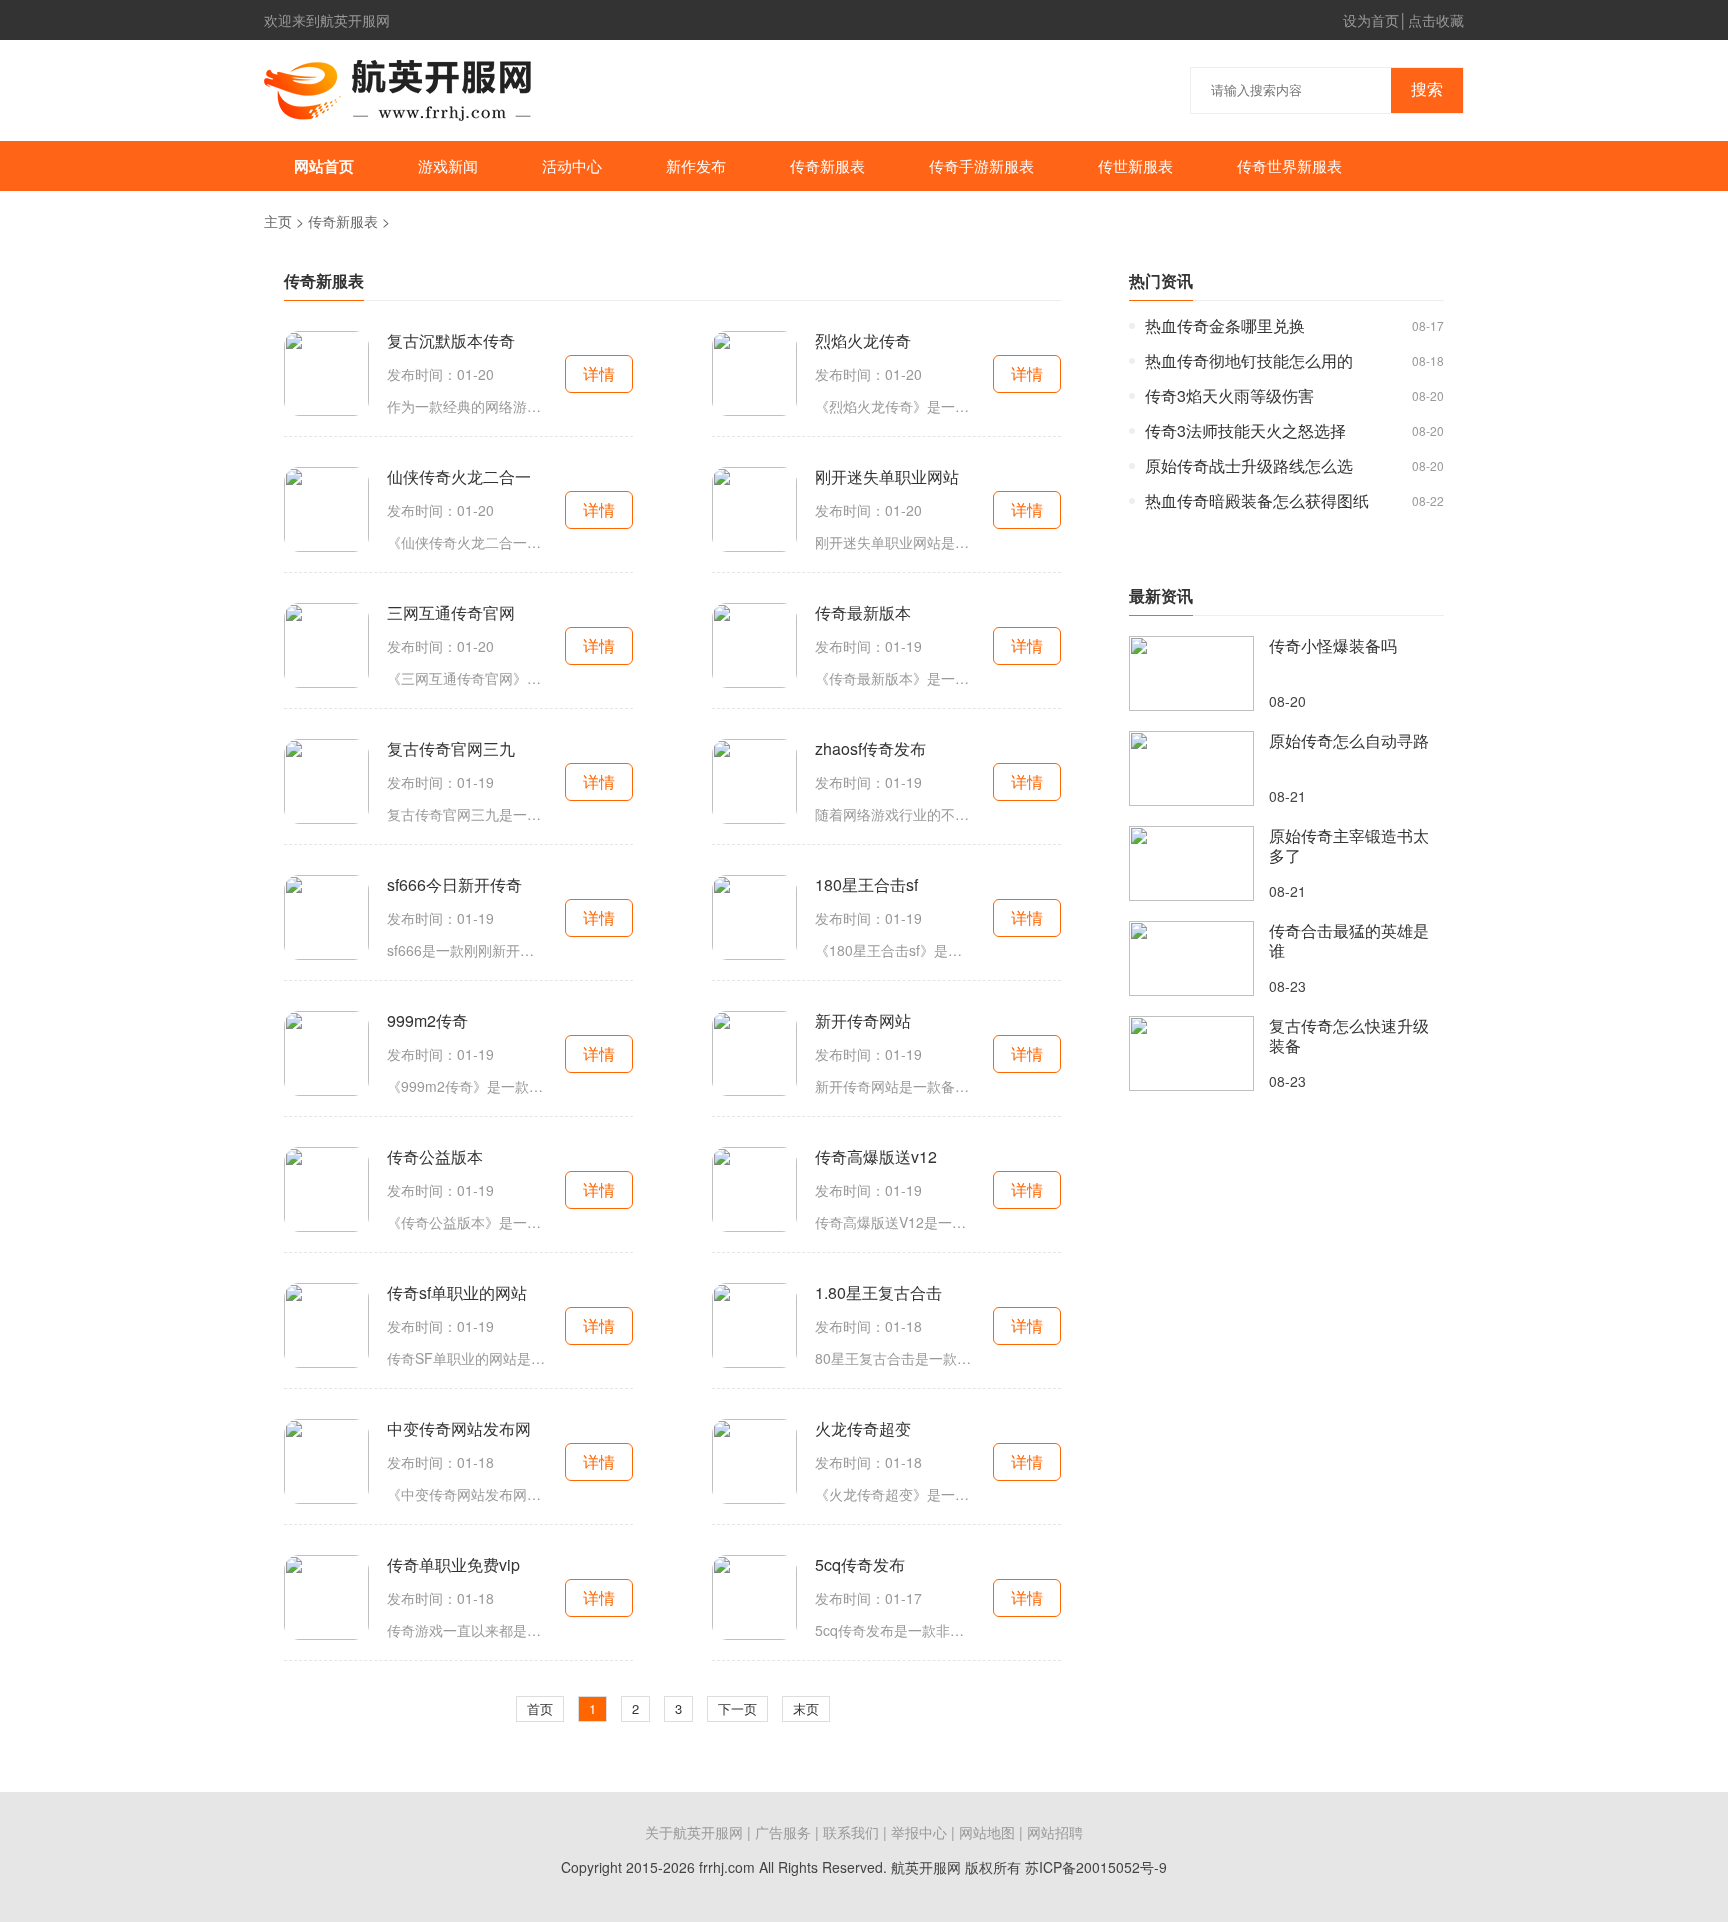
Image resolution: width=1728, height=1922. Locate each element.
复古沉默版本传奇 (451, 341)
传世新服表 (1135, 165)
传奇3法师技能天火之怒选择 (1245, 431)
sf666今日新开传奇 (454, 885)
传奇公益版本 (435, 1157)
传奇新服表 (827, 165)
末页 (806, 1708)
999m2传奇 (427, 1021)
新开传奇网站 (863, 1021)
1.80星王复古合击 (878, 1293)
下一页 (737, 1708)
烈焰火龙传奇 (863, 341)
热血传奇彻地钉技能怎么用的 (1249, 361)
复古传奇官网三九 (451, 749)
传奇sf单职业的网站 (457, 1293)
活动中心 (572, 165)
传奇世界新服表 (1289, 165)
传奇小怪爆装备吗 (1333, 646)
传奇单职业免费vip (453, 1565)
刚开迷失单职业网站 (887, 477)
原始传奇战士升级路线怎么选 (1249, 466)
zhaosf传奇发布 (870, 749)
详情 (599, 373)
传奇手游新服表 (981, 165)
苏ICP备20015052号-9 (1096, 1867)
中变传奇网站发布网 (459, 1429)
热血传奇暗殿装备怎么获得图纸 (1257, 501)
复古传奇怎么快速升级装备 (1349, 1036)
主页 (278, 221)
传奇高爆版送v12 (876, 1157)
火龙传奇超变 (863, 1429)
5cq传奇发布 (860, 1565)
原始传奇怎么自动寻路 (1349, 741)
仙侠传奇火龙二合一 (459, 477)
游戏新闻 (448, 165)
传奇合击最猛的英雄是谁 (1349, 941)
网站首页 (324, 166)
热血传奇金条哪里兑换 (1225, 326)
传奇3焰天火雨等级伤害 (1229, 396)
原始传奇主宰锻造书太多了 (1349, 846)
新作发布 (696, 165)
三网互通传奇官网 (451, 613)
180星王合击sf (866, 885)
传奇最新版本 (863, 613)
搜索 (1427, 89)
